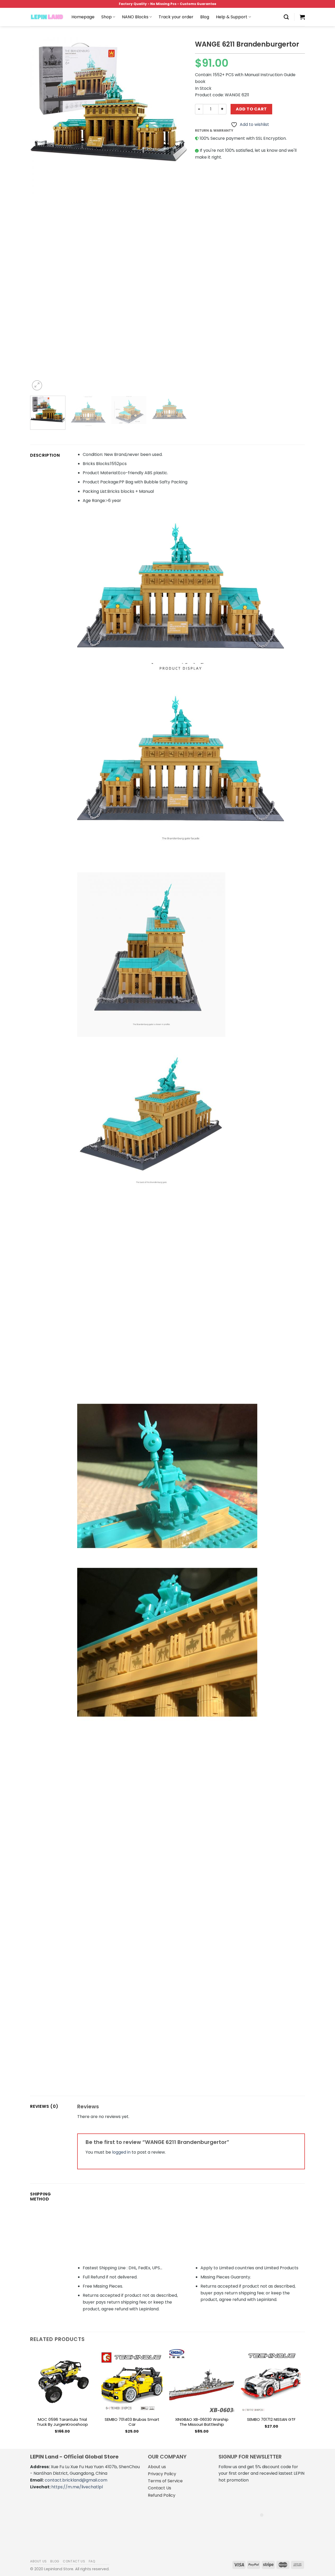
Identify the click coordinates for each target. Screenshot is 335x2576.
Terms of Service (165, 2481)
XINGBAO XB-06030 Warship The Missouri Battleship (202, 2422)
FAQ (92, 2561)
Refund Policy (162, 2495)
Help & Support (232, 17)
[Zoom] (37, 385)
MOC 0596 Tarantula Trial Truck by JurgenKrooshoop (62, 2422)
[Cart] (302, 17)
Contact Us (160, 2488)
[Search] (286, 17)
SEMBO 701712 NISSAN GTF (271, 2419)
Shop (107, 17)
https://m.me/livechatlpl (77, 2487)
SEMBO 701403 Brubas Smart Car (132, 2422)
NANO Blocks (135, 17)
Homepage (83, 17)
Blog (205, 17)
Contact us (74, 2561)
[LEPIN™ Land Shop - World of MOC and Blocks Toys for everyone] (47, 17)
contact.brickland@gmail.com (76, 2480)
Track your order (176, 17)
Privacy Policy (162, 2474)
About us (157, 2467)
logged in (121, 2152)
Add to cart (251, 109)
